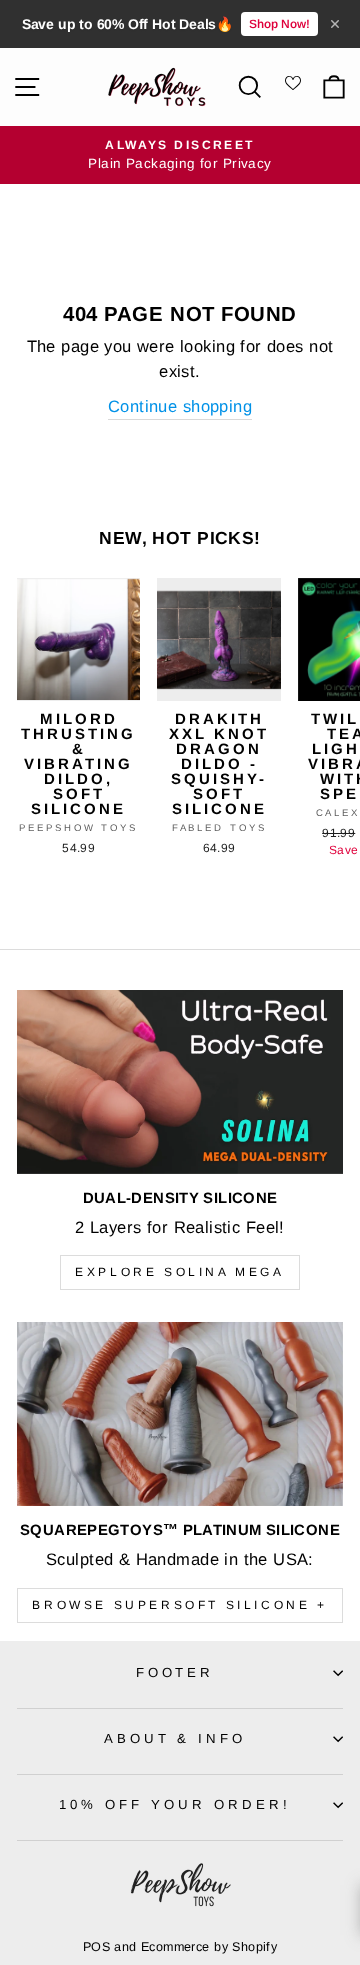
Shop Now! (279, 24)
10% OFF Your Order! (175, 1804)
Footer (175, 1672)
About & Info (175, 1738)
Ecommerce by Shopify (209, 1947)
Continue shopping (180, 406)
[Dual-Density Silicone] (180, 1081)
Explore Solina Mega (179, 1272)
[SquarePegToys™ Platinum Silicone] (180, 1413)
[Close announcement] (335, 24)
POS (96, 1947)
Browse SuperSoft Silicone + (179, 1605)
